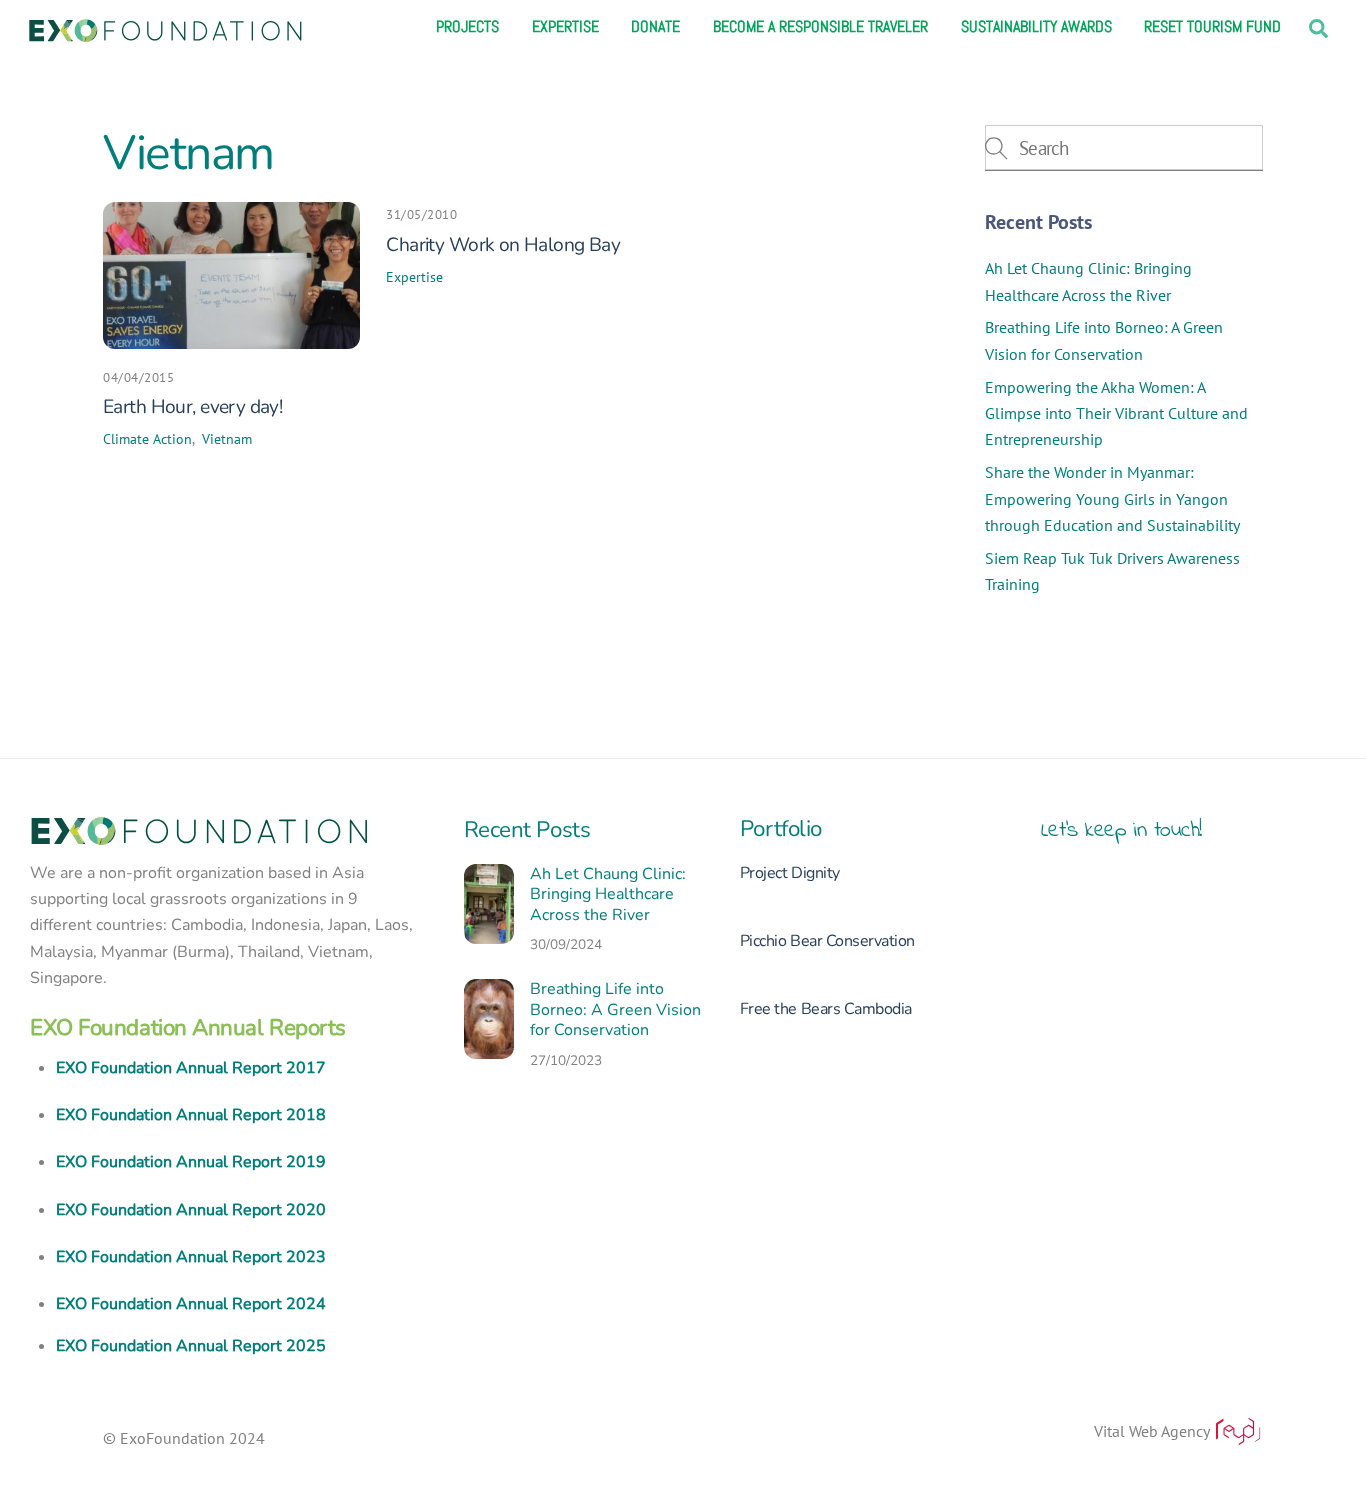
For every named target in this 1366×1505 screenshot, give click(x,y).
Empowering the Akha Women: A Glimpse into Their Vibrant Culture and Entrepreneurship (1116, 413)
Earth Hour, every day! (192, 407)
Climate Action (147, 438)
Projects (467, 27)
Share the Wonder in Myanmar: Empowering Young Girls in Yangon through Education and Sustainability (1112, 498)
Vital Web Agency (1153, 1431)
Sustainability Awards (1036, 27)
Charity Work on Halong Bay (503, 245)
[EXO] (165, 28)
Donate (655, 27)
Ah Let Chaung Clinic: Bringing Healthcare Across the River (608, 895)
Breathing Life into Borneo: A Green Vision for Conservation (615, 1010)
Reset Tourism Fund (1212, 27)
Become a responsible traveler (820, 27)
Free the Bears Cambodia (826, 1009)
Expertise (565, 27)
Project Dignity (790, 873)
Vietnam (227, 438)
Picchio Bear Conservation (827, 941)
